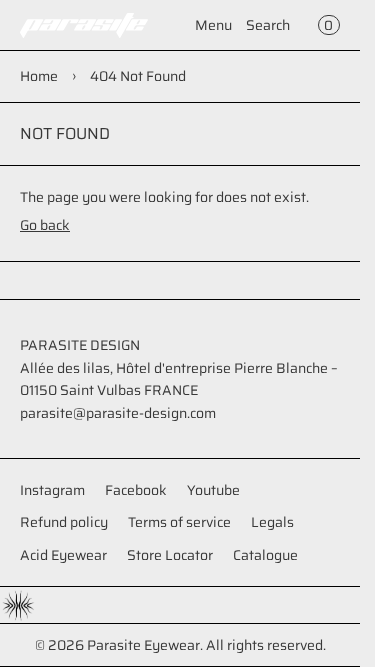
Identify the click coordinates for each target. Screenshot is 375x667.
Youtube (213, 490)
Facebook (136, 490)
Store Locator (170, 555)
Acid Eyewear (63, 555)
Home (39, 76)
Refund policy (64, 522)
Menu (213, 25)
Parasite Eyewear (143, 645)
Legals (272, 522)
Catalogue (265, 555)
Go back (45, 225)
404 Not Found (138, 76)
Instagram (52, 490)
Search (268, 25)
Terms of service (179, 522)
